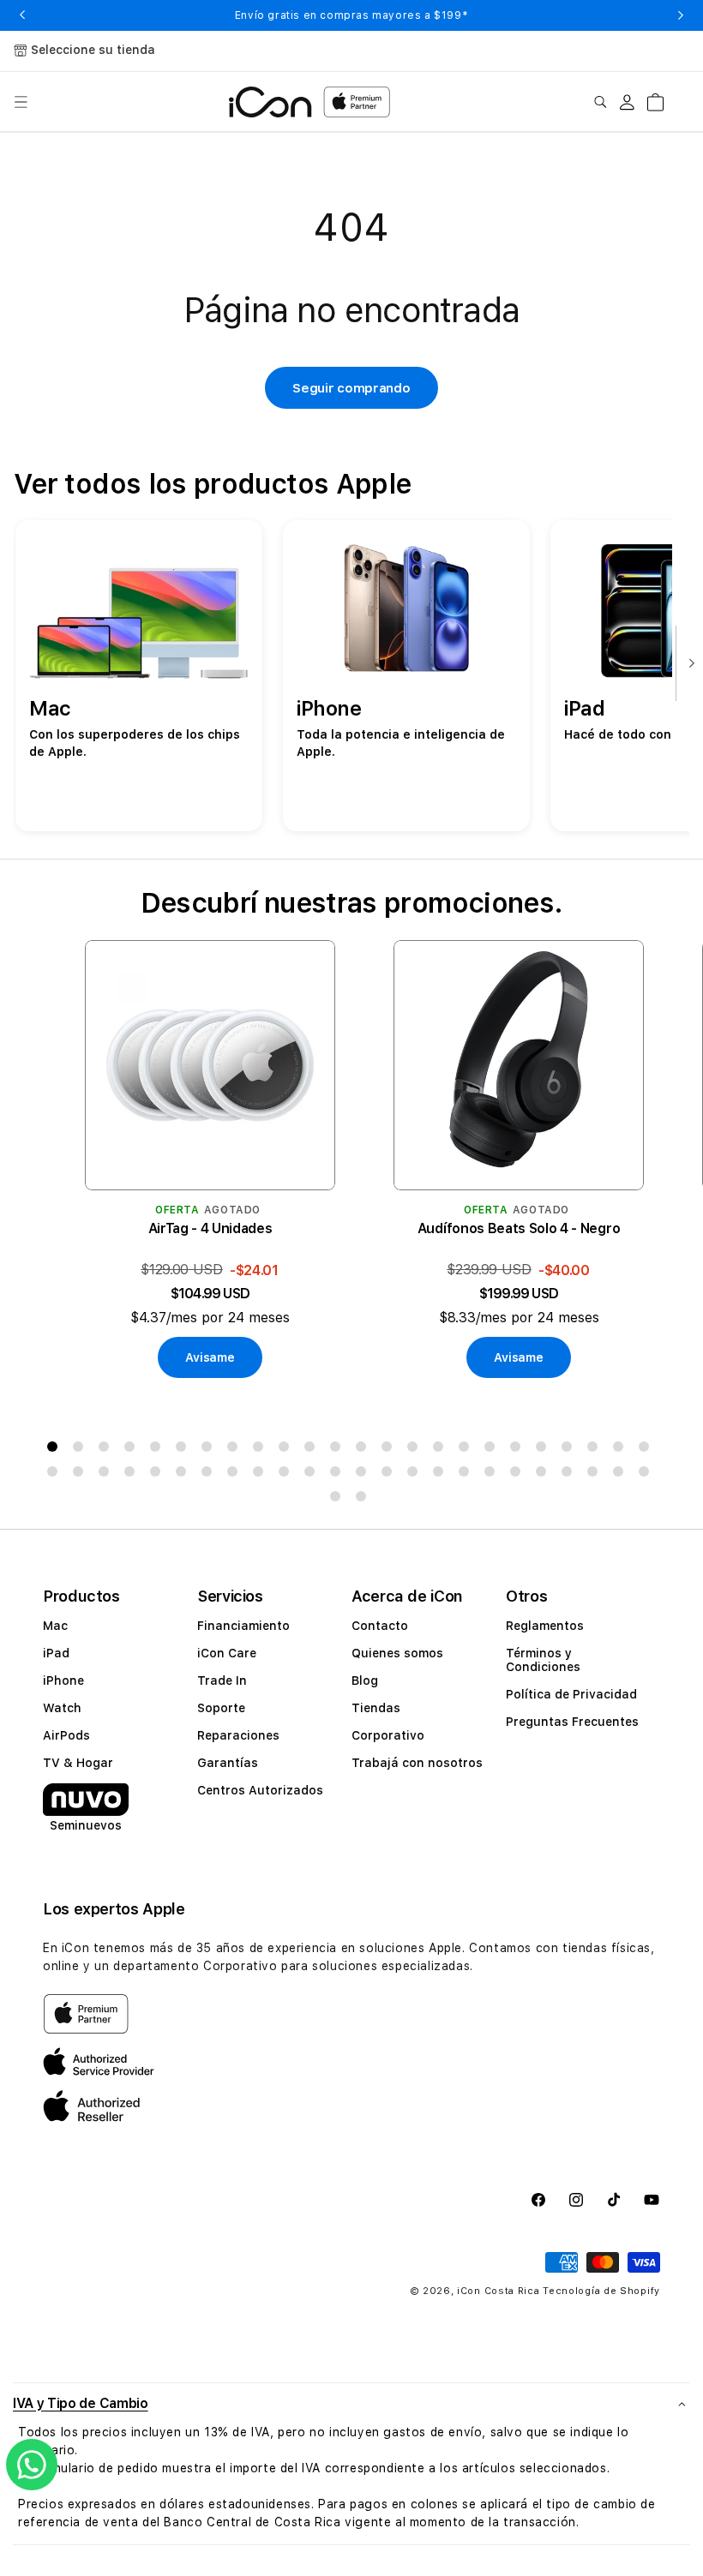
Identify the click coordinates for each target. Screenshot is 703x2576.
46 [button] (596, 1475)
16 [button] (442, 1450)
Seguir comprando (351, 388)
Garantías (228, 1763)
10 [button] (287, 1450)
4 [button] (133, 1450)
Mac (55, 1626)
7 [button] (210, 1450)
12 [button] (339, 1450)
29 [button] (159, 1475)
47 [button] (622, 1475)
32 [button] (236, 1475)
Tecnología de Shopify (601, 2291)
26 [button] (81, 1475)
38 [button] (390, 1475)
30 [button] (184, 1475)
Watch (62, 1708)
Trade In (222, 1680)
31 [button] (210, 1475)
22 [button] (596, 1450)
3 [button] (107, 1450)
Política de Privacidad (571, 1694)
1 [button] (56, 1450)
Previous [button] (22, 15)
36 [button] (339, 1475)
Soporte (221, 1708)
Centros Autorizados (260, 1790)
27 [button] (107, 1475)
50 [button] (364, 1500)
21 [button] (570, 1450)
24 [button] (647, 1450)
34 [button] (287, 1475)
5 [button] (159, 1450)
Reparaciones (238, 1735)
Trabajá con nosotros (417, 1763)
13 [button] (364, 1450)
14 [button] (390, 1450)
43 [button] (519, 1475)
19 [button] (519, 1450)
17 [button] (467, 1450)
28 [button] (133, 1475)
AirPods (66, 1735)
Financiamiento (243, 1626)
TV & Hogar (78, 1763)
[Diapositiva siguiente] (688, 664)
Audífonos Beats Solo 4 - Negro (519, 1228)
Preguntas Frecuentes (572, 1722)
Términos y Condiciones (543, 1660)
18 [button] (493, 1450)
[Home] (270, 102)
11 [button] (313, 1450)
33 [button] (261, 1475)
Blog (365, 1680)
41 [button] (467, 1475)
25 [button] (56, 1475)
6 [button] (184, 1450)
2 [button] (81, 1450)
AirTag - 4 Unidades (210, 1228)
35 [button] (313, 1475)
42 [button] (493, 1475)
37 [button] (364, 1475)
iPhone (63, 1680)
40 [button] (442, 1475)
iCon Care (227, 1653)
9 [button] (261, 1450)
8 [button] (236, 1450)
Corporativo (388, 1735)
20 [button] (544, 1450)
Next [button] (681, 15)
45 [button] (570, 1475)
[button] (21, 102)
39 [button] (416, 1475)
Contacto (380, 1626)
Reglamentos (545, 1626)
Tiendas (376, 1708)
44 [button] (544, 1475)
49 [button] (339, 1500)
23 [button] (622, 1450)
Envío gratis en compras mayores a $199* (351, 15)
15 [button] (416, 1450)
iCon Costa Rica (499, 2291)
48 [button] (647, 1475)
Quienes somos (397, 1653)
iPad (56, 1653)
